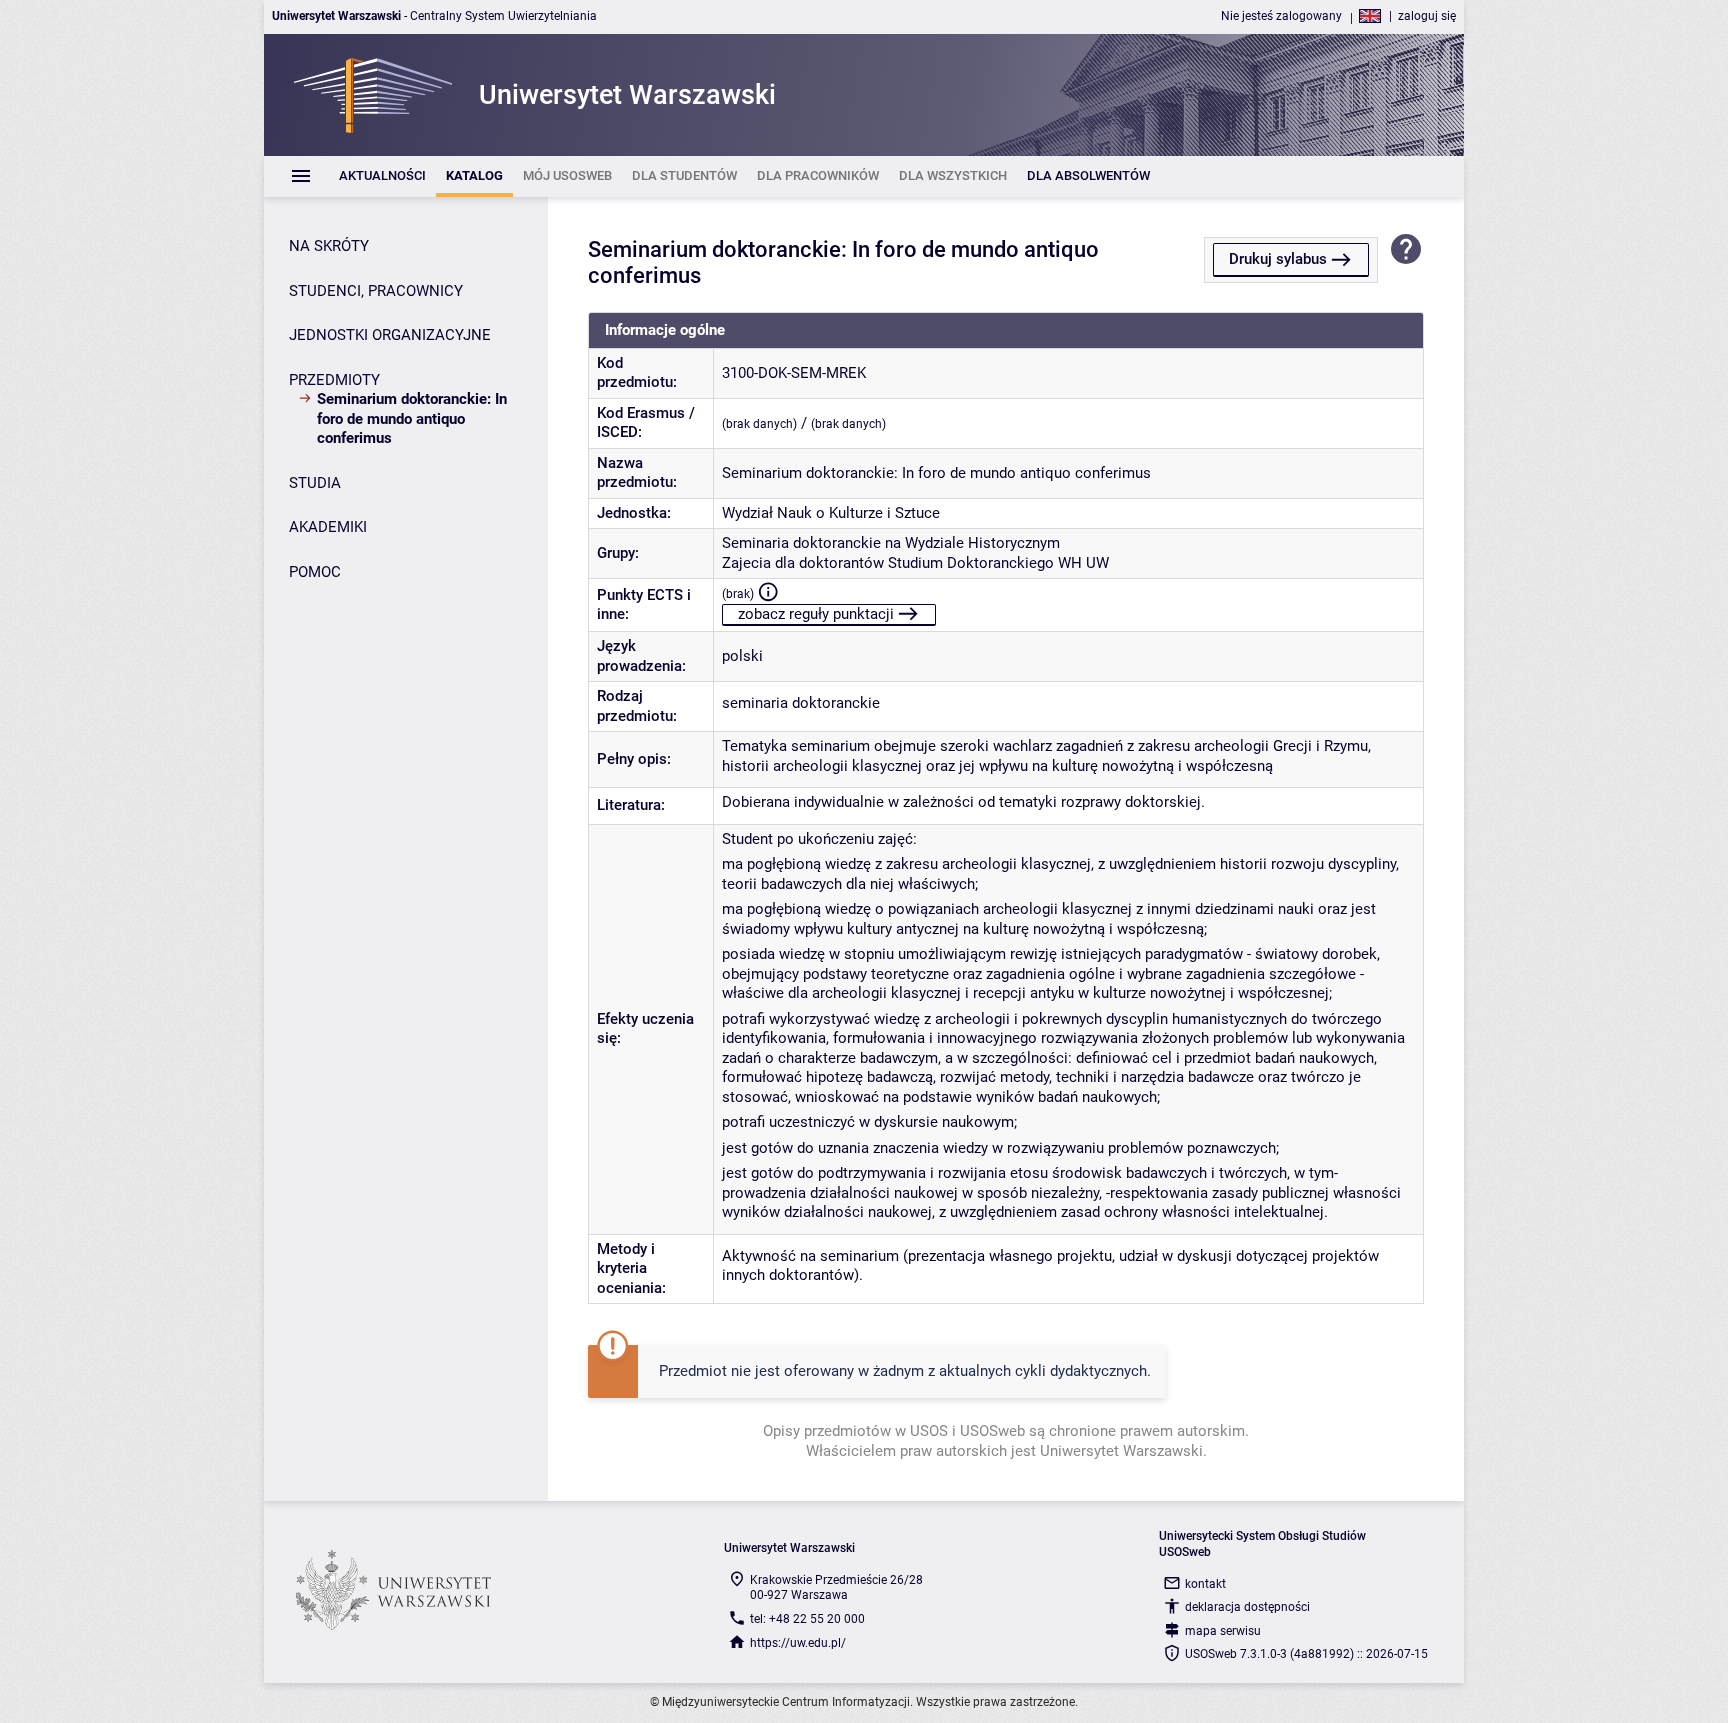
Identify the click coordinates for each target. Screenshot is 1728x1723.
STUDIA (315, 483)
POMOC (315, 572)
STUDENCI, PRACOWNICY (376, 291)
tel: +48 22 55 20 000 (807, 1619)
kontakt (1205, 1584)
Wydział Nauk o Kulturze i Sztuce (831, 513)
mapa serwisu (1223, 1631)
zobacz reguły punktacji (816, 614)
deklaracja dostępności (1247, 1607)
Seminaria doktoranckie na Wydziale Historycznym (891, 543)
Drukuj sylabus (1278, 259)
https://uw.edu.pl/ (798, 1643)
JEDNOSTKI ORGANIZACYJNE (390, 335)
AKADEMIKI (328, 527)
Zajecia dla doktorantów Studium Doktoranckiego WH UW (915, 563)
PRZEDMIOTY (334, 380)
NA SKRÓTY (329, 246)
